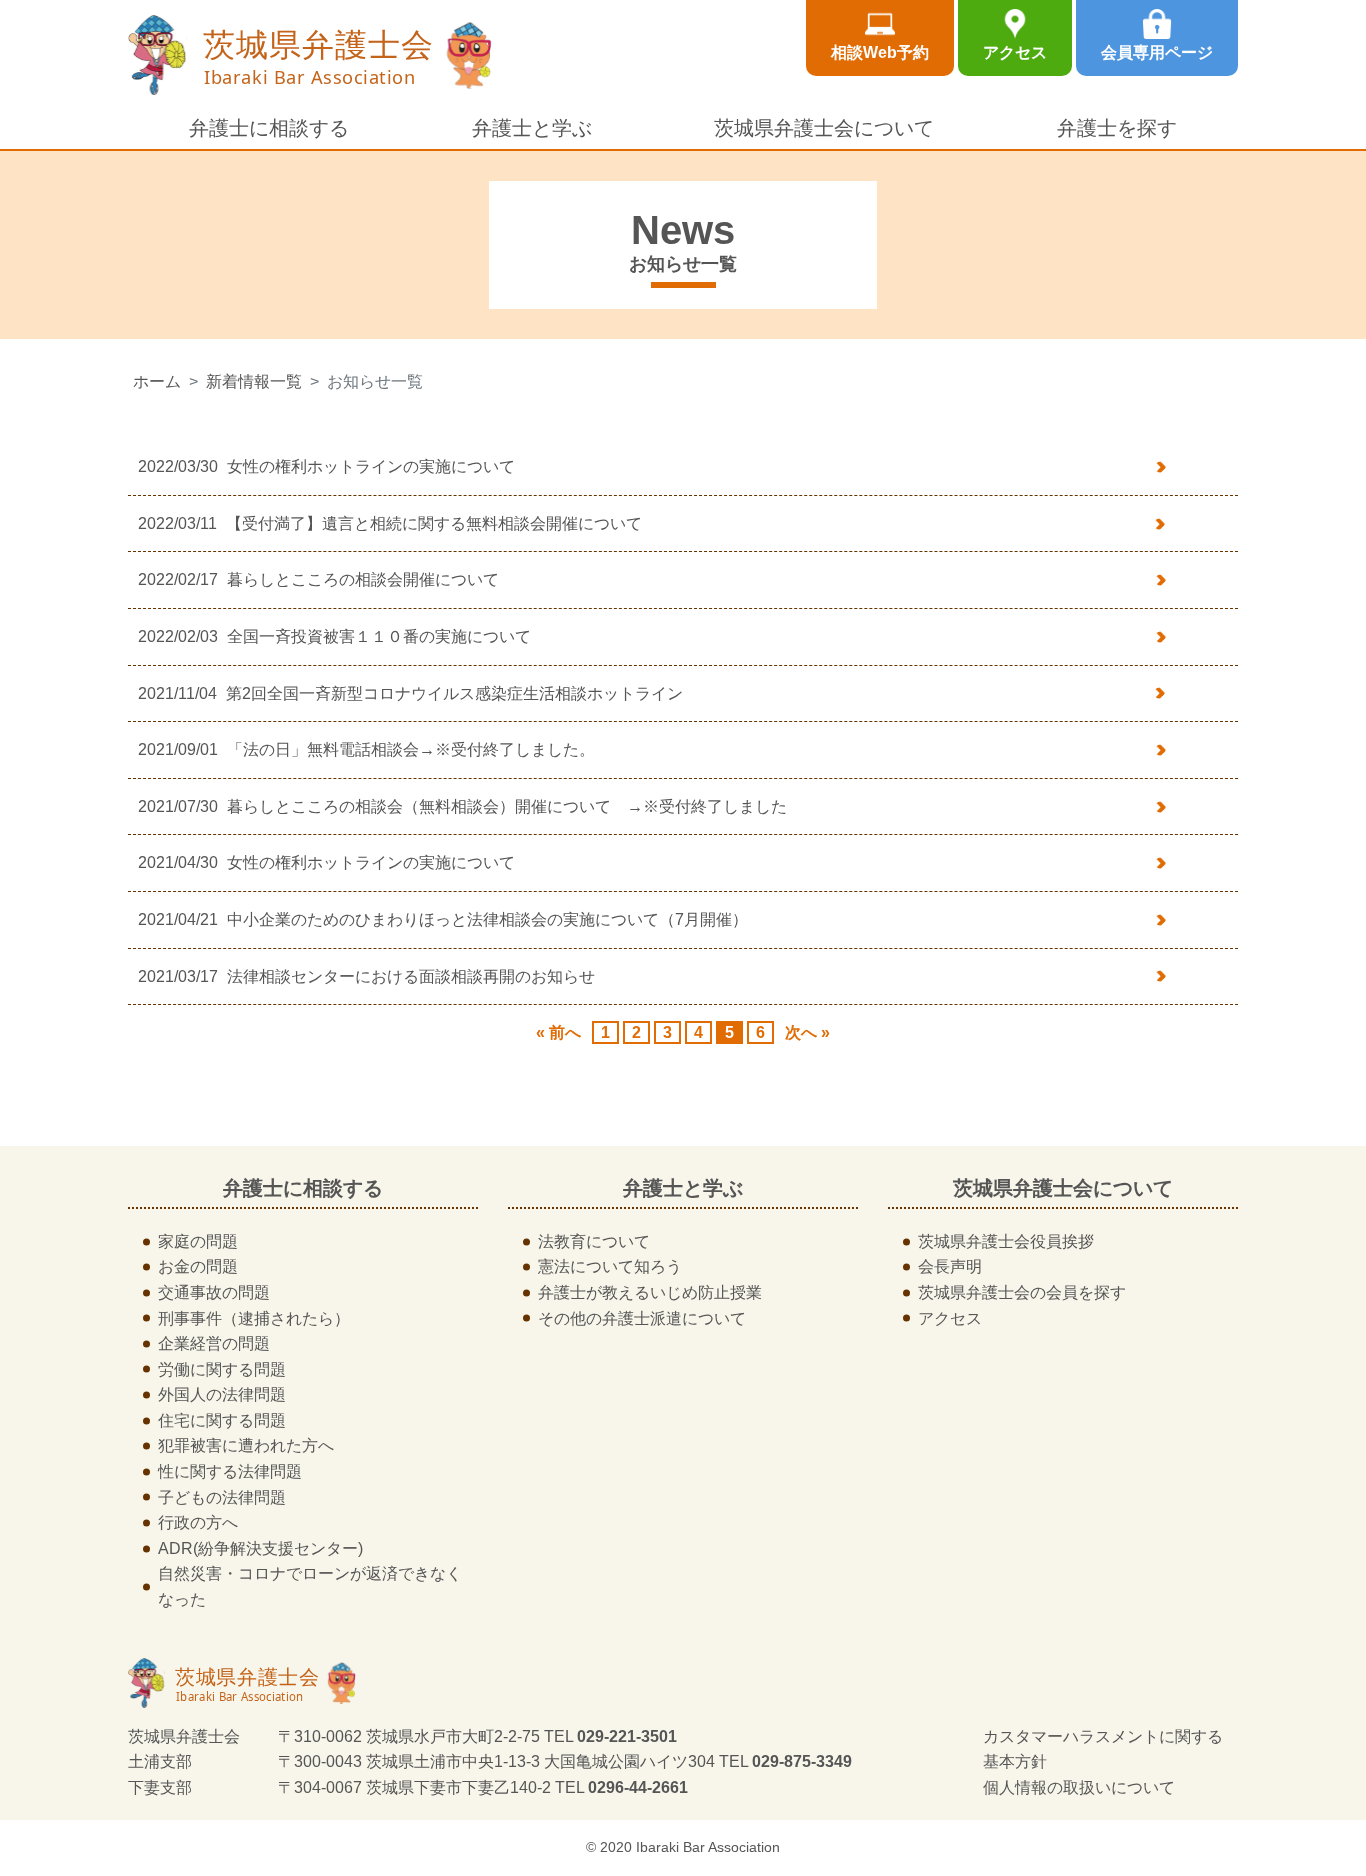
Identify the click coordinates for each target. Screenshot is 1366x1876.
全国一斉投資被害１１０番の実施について (379, 636)
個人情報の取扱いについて (1079, 1787)
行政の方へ (198, 1522)
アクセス (1015, 52)
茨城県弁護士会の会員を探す (1022, 1292)
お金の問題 (198, 1266)
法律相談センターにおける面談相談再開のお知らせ (411, 976)
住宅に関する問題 (222, 1420)
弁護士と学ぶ (532, 128)
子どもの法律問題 (222, 1497)
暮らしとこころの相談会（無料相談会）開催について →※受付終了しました (507, 806)
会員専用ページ (1157, 52)
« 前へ (558, 1032)
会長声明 (950, 1266)
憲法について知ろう (610, 1266)
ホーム (157, 381)
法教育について (594, 1241)
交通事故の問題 (214, 1292)
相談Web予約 (880, 52)
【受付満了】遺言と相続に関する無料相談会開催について (434, 523)
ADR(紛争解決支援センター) (260, 1548)
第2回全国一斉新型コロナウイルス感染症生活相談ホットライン (454, 693)
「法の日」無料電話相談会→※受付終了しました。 (411, 749)
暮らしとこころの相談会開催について (363, 579)
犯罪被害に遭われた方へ (246, 1445)
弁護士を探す (1117, 128)
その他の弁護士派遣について (642, 1318)
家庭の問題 (198, 1241)
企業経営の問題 (214, 1343)
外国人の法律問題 (222, 1394)
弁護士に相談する (269, 128)
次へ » (807, 1032)
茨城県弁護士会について (824, 128)
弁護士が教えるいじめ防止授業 (650, 1292)
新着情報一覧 (254, 381)
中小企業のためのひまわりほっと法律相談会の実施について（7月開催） (487, 919)
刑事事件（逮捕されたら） (254, 1318)
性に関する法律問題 (230, 1471)
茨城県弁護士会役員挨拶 (1006, 1241)
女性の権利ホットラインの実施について (371, 466)
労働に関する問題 (222, 1369)
